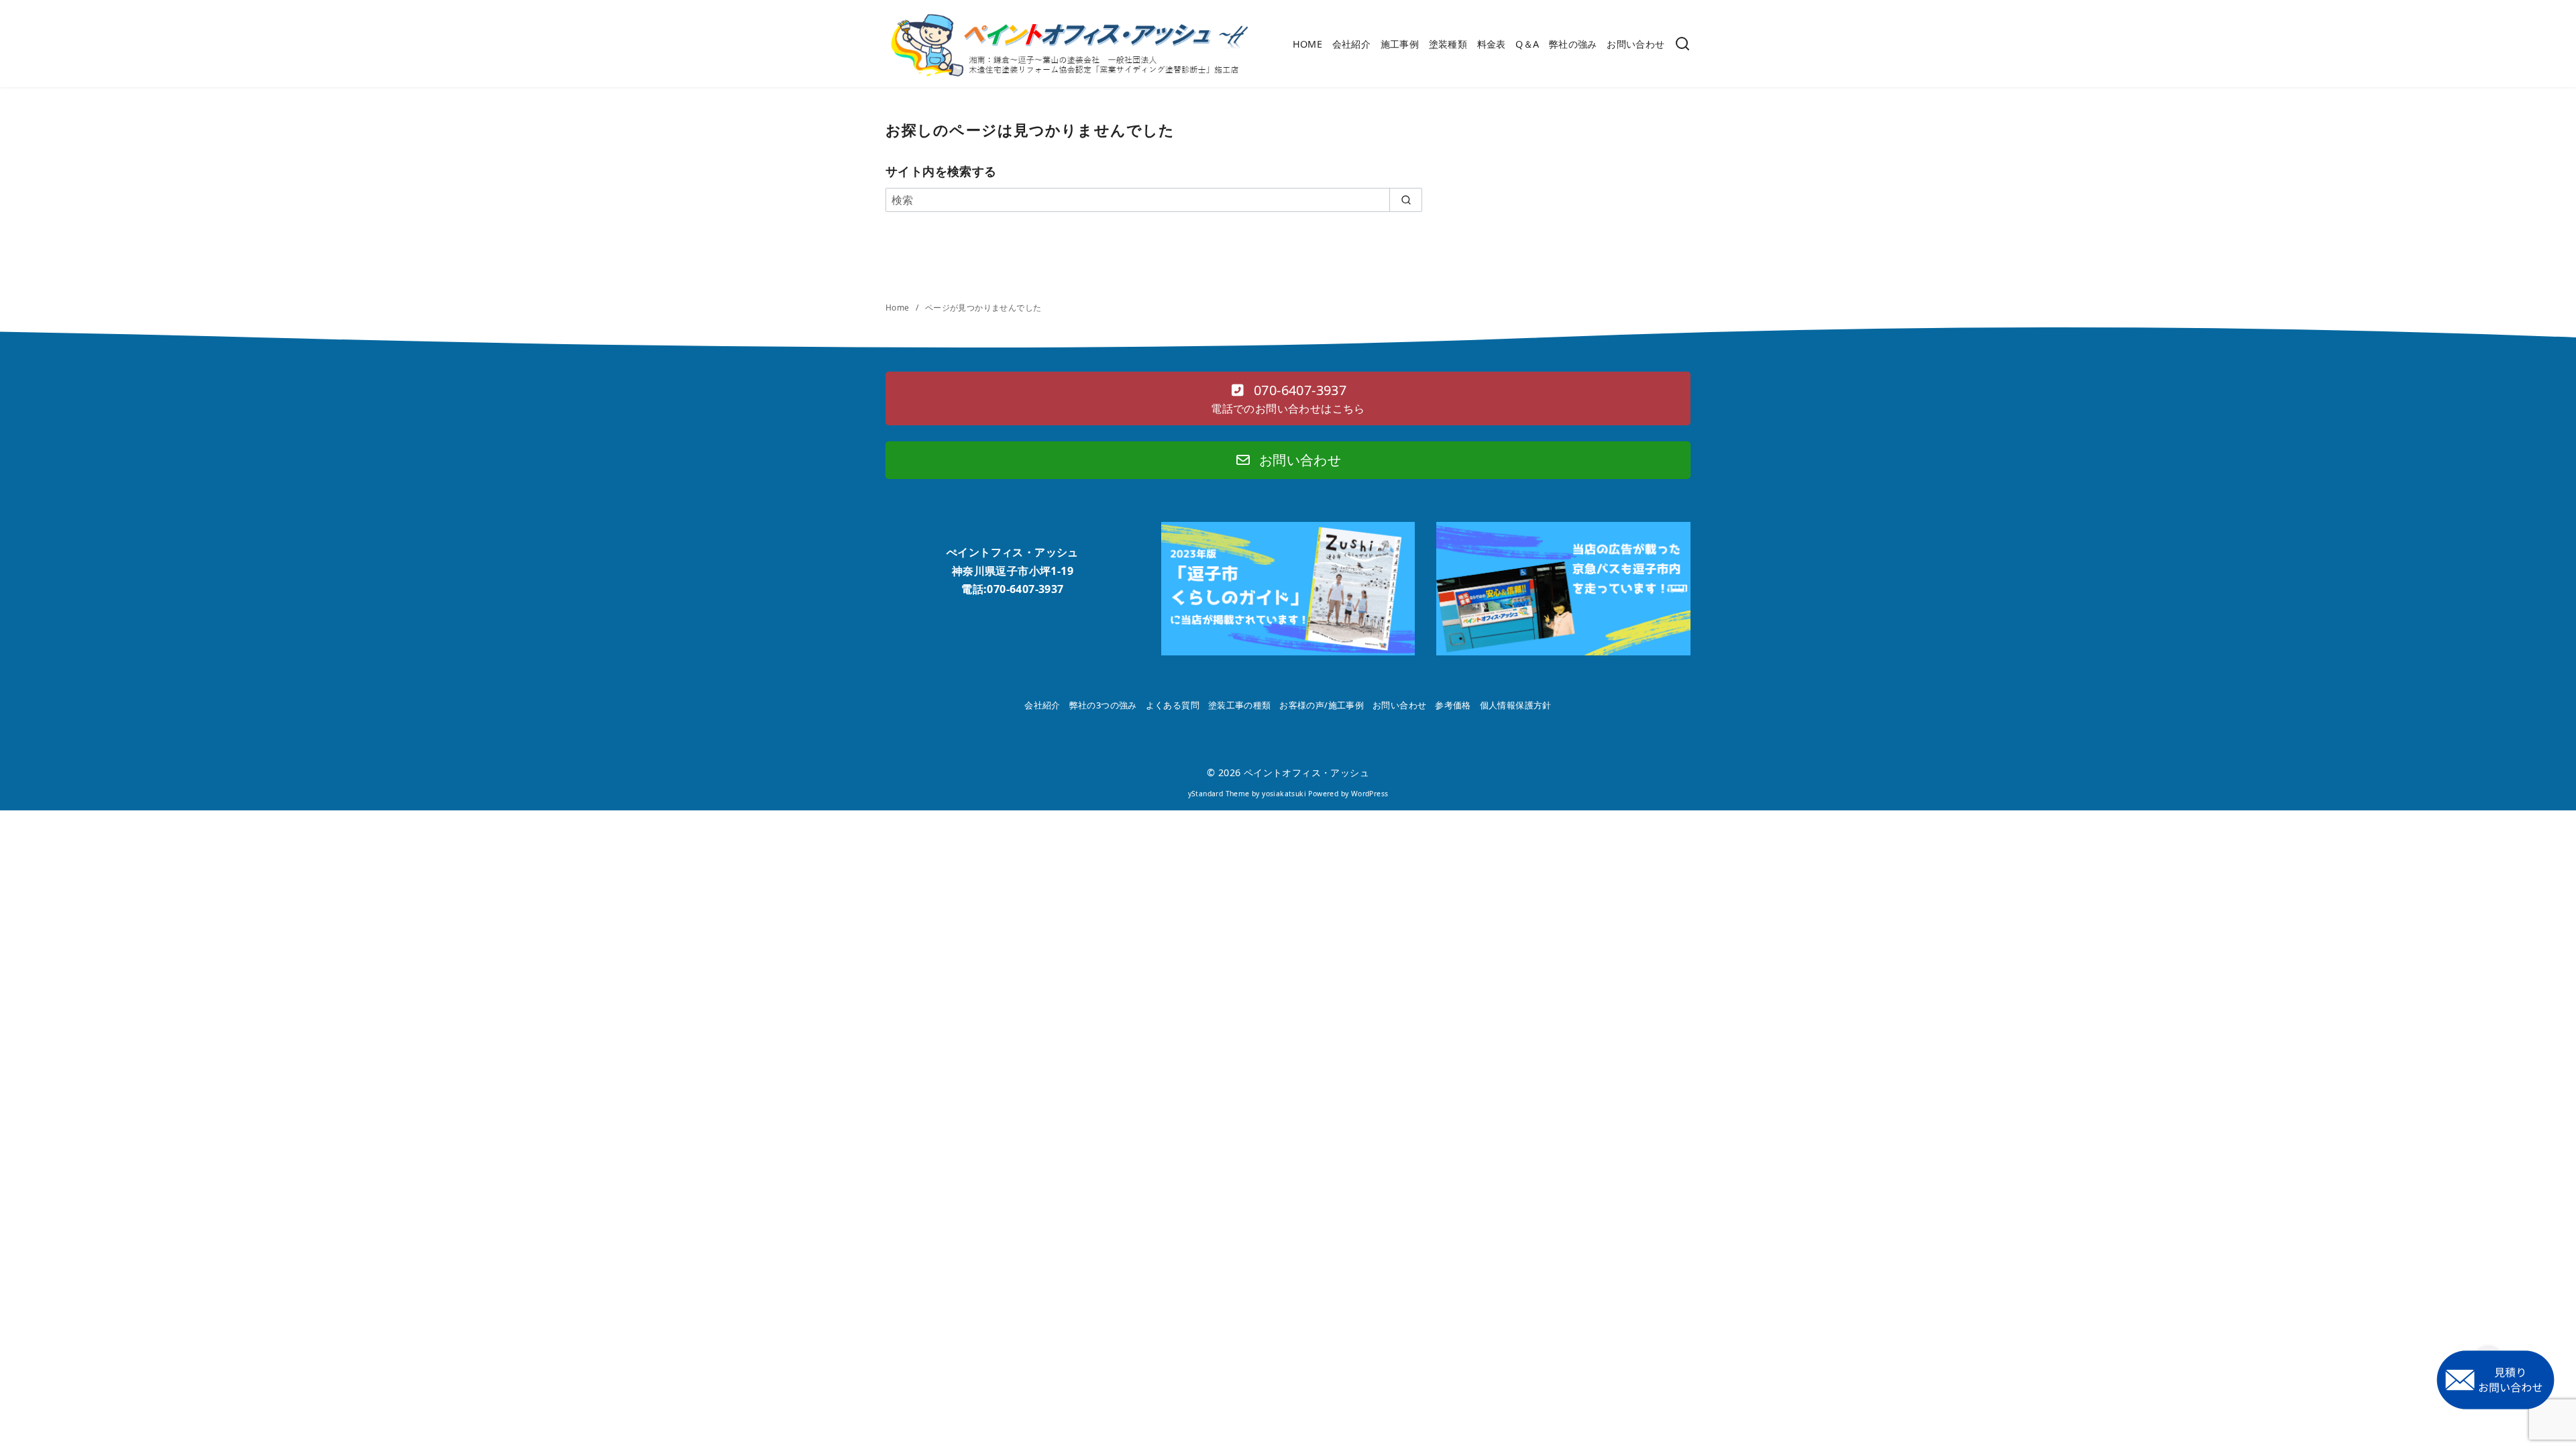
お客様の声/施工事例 (1322, 705)
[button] (1288, 398)
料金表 (1492, 44)
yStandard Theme (1219, 794)
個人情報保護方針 (1516, 705)
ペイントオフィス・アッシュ (1306, 772)
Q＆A (1527, 44)
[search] (1406, 200)
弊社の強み (1573, 44)
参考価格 (1453, 705)
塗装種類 (1448, 44)
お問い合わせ (1635, 44)
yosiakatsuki (1284, 794)
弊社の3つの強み (1103, 705)
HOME (1308, 44)
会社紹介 (1352, 44)
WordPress (1370, 794)
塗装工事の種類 (1240, 705)
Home (899, 308)
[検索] (1682, 45)
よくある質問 (1173, 705)
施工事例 (1400, 44)
